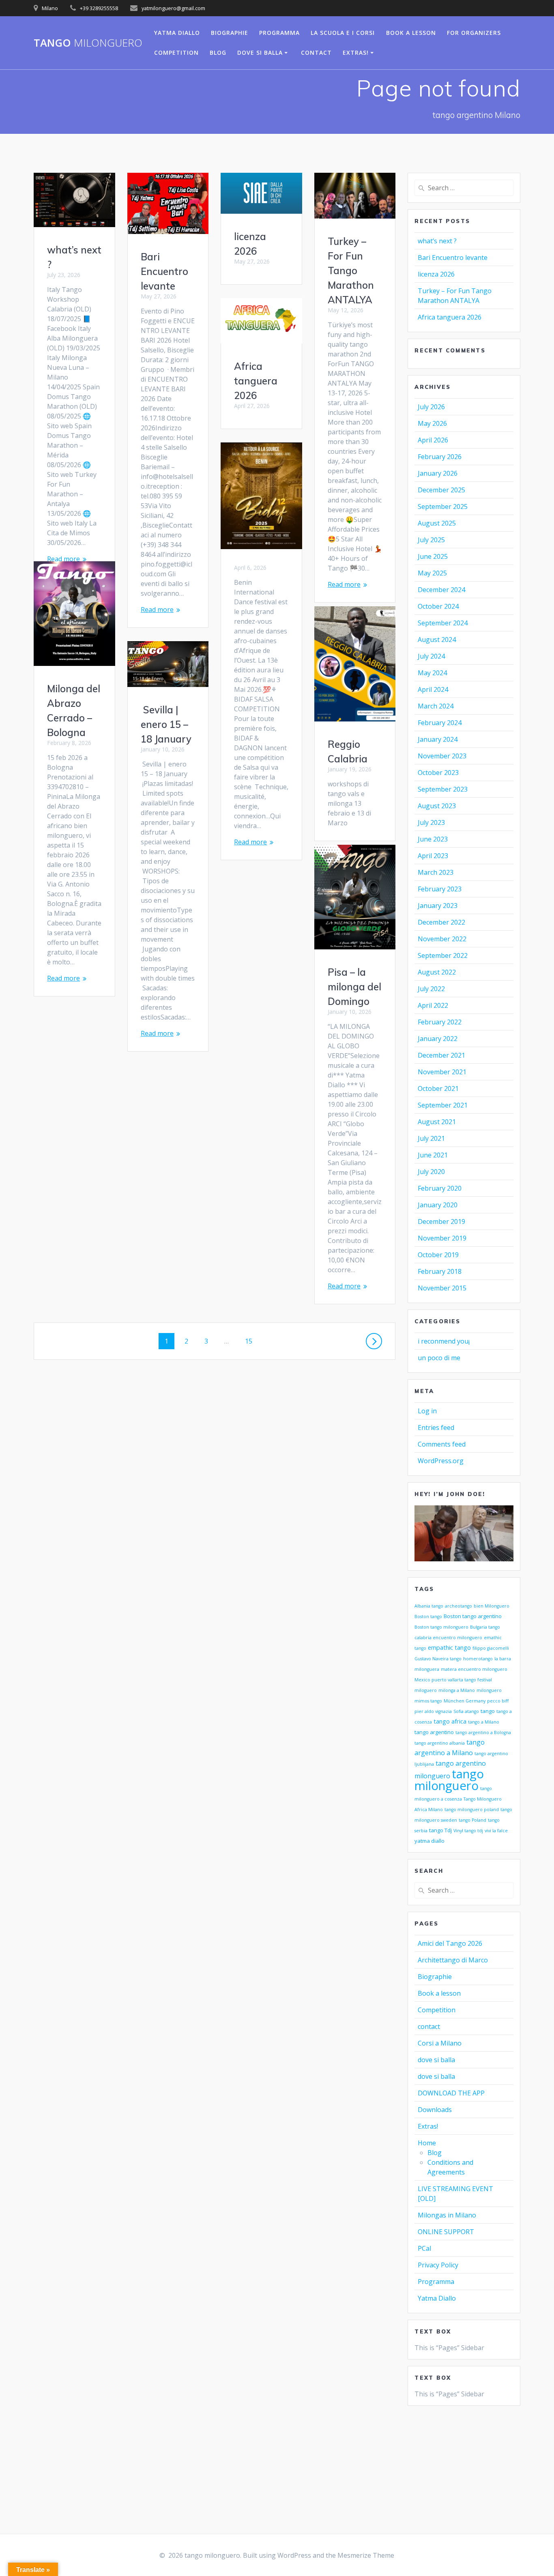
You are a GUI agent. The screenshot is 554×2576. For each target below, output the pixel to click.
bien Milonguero (492, 1606)
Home (427, 2143)
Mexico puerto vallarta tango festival (453, 1680)
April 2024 (433, 689)
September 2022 (443, 955)
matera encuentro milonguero (474, 1669)
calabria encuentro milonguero (448, 1638)
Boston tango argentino (473, 1616)
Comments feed (442, 1444)
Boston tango (428, 1616)
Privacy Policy (438, 2265)
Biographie (230, 33)
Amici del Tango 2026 (450, 1943)
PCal (424, 2248)
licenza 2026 (436, 274)
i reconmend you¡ (444, 1341)
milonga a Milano (457, 1690)
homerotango (478, 1659)
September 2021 (443, 1105)
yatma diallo (429, 1841)
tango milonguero (449, 1780)
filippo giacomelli (491, 1648)
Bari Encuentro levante (164, 271)
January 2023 (438, 906)
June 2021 (433, 1155)
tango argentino (434, 1732)
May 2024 (432, 673)
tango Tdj (440, 1830)
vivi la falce (496, 1831)
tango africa (450, 1721)
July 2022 (431, 989)
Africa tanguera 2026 (256, 381)
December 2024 (441, 590)
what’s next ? (437, 241)
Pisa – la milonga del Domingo (354, 987)
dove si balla (260, 53)
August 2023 (437, 806)
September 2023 (443, 789)
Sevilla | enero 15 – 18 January (166, 724)
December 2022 (441, 922)
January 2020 (438, 1205)
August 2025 (437, 523)
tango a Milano (484, 1722)
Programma (279, 33)
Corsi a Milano (440, 2043)
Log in (427, 1411)
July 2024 (431, 656)
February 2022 (440, 1022)
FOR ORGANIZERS (474, 33)
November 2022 (442, 939)
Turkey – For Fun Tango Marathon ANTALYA (351, 270)
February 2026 (440, 457)
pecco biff (498, 1701)
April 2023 (433, 856)
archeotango (458, 1606)
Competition (176, 53)
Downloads (435, 2110)
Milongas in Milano (447, 2215)
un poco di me (439, 1358)
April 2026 (433, 440)
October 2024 (438, 606)
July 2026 (431, 407)
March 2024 (436, 706)
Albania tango (429, 1606)
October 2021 (438, 1088)
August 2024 (437, 640)
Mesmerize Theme (366, 2555)
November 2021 (442, 1072)
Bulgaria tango (485, 1627)
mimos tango (428, 1701)
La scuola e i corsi (343, 33)
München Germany (465, 1701)
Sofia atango (466, 1711)
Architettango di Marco (453, 1960)
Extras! (356, 53)
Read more (63, 559)
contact (316, 53)
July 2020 (431, 1172)
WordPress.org (441, 1461)
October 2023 (438, 773)
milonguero (489, 1690)
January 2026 (438, 473)
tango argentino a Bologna (483, 1732)
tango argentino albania (440, 1743)
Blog (435, 2153)
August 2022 (437, 972)
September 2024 (443, 623)
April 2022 (433, 1005)
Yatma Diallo (177, 33)
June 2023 (433, 839)
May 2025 (432, 573)
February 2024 (440, 723)
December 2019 (441, 1221)
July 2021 (431, 1138)
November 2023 (442, 756)
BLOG (218, 53)
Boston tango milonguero (441, 1627)
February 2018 (440, 1271)
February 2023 (440, 889)
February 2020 (440, 1188)
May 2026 (432, 423)
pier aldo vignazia (433, 1711)
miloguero (426, 1690)
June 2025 (433, 556)
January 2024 (438, 739)
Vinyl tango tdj (468, 1831)
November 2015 (442, 1288)
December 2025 (441, 490)
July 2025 (431, 540)
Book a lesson (411, 33)
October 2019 (438, 1255)
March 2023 (436, 872)
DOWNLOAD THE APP (451, 2093)
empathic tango (449, 1647)
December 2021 (441, 1055)
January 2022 (438, 1039)
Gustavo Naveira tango (438, 1659)
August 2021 (437, 1122)
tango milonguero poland (472, 1810)
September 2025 (443, 507)
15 (251, 1341)
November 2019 (442, 1238)
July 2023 (431, 822)
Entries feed (436, 1428)
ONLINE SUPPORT (446, 2232)
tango (88, 43)
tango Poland (472, 1820)
